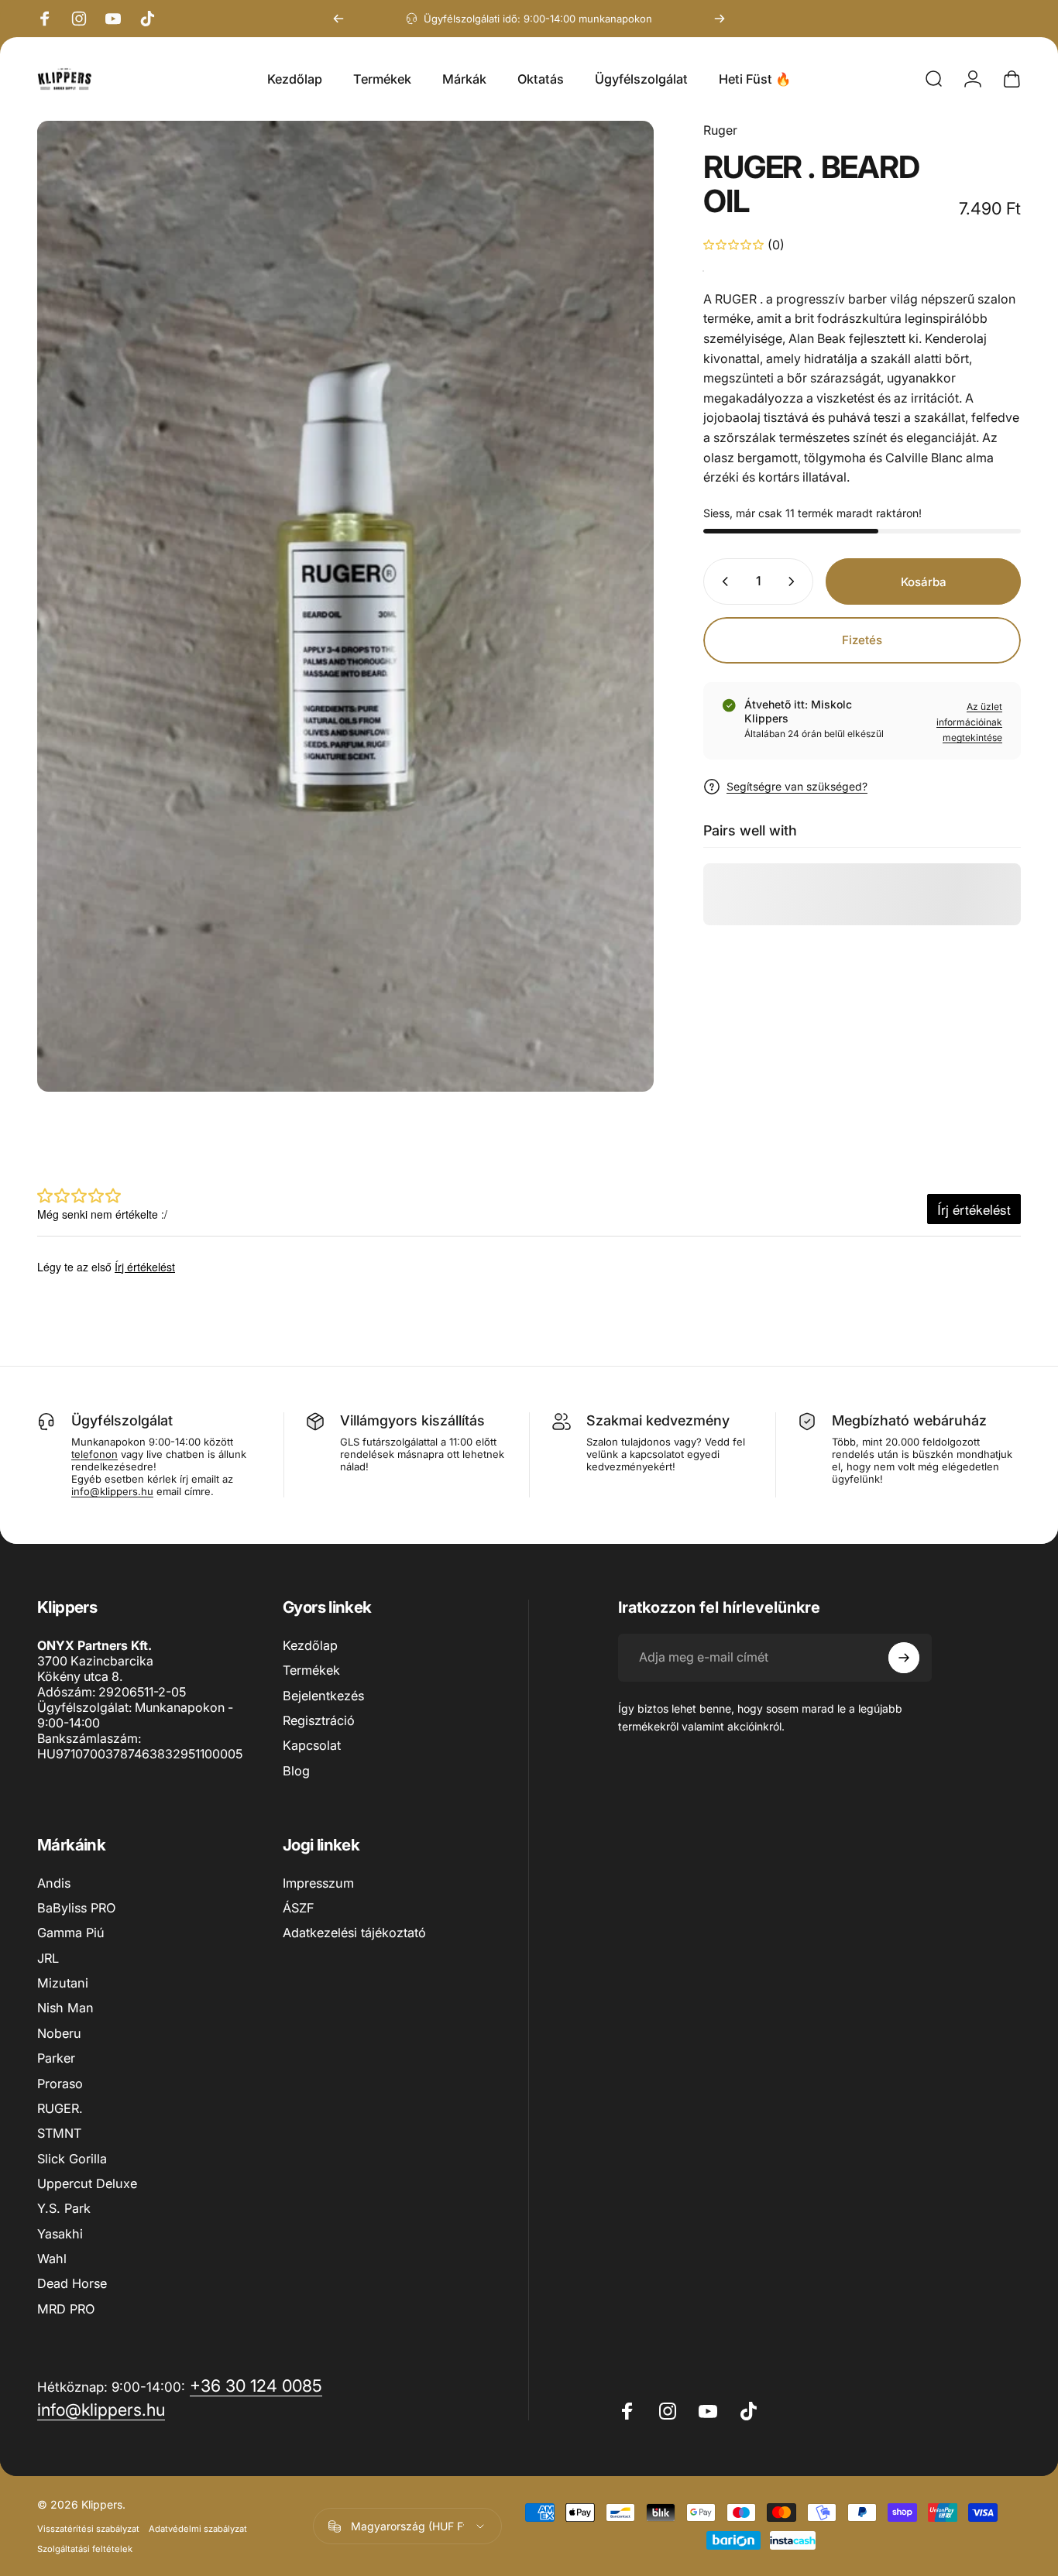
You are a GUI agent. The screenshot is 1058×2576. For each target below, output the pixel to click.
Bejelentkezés (323, 1696)
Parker (56, 2058)
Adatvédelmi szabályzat (198, 2529)
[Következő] (720, 19)
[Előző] (338, 19)
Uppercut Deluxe (87, 2183)
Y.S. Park (64, 2208)
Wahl (52, 2259)
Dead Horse (72, 2283)
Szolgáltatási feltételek (85, 2549)
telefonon (94, 1454)
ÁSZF (299, 1908)
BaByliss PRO (76, 1908)
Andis (54, 1883)
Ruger (720, 130)
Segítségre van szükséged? (797, 786)
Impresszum (318, 1883)
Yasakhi (60, 2234)
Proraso (60, 2084)
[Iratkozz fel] (904, 1658)
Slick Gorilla (72, 2159)
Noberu (59, 2033)
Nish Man (65, 2008)
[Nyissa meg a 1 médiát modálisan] (345, 606)
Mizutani (63, 1983)
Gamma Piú (71, 1933)
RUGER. (60, 2108)
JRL (48, 1958)
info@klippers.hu (112, 1491)
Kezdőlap (310, 1645)
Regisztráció (319, 1720)
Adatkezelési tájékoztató (354, 1933)
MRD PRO (66, 2309)
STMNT (59, 2133)
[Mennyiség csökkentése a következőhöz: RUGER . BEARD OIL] (722, 581)
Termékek (311, 1670)
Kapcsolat (312, 1745)
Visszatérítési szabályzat (88, 2529)
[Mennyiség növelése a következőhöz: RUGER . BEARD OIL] (795, 581)
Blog (296, 1771)
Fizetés (862, 640)
